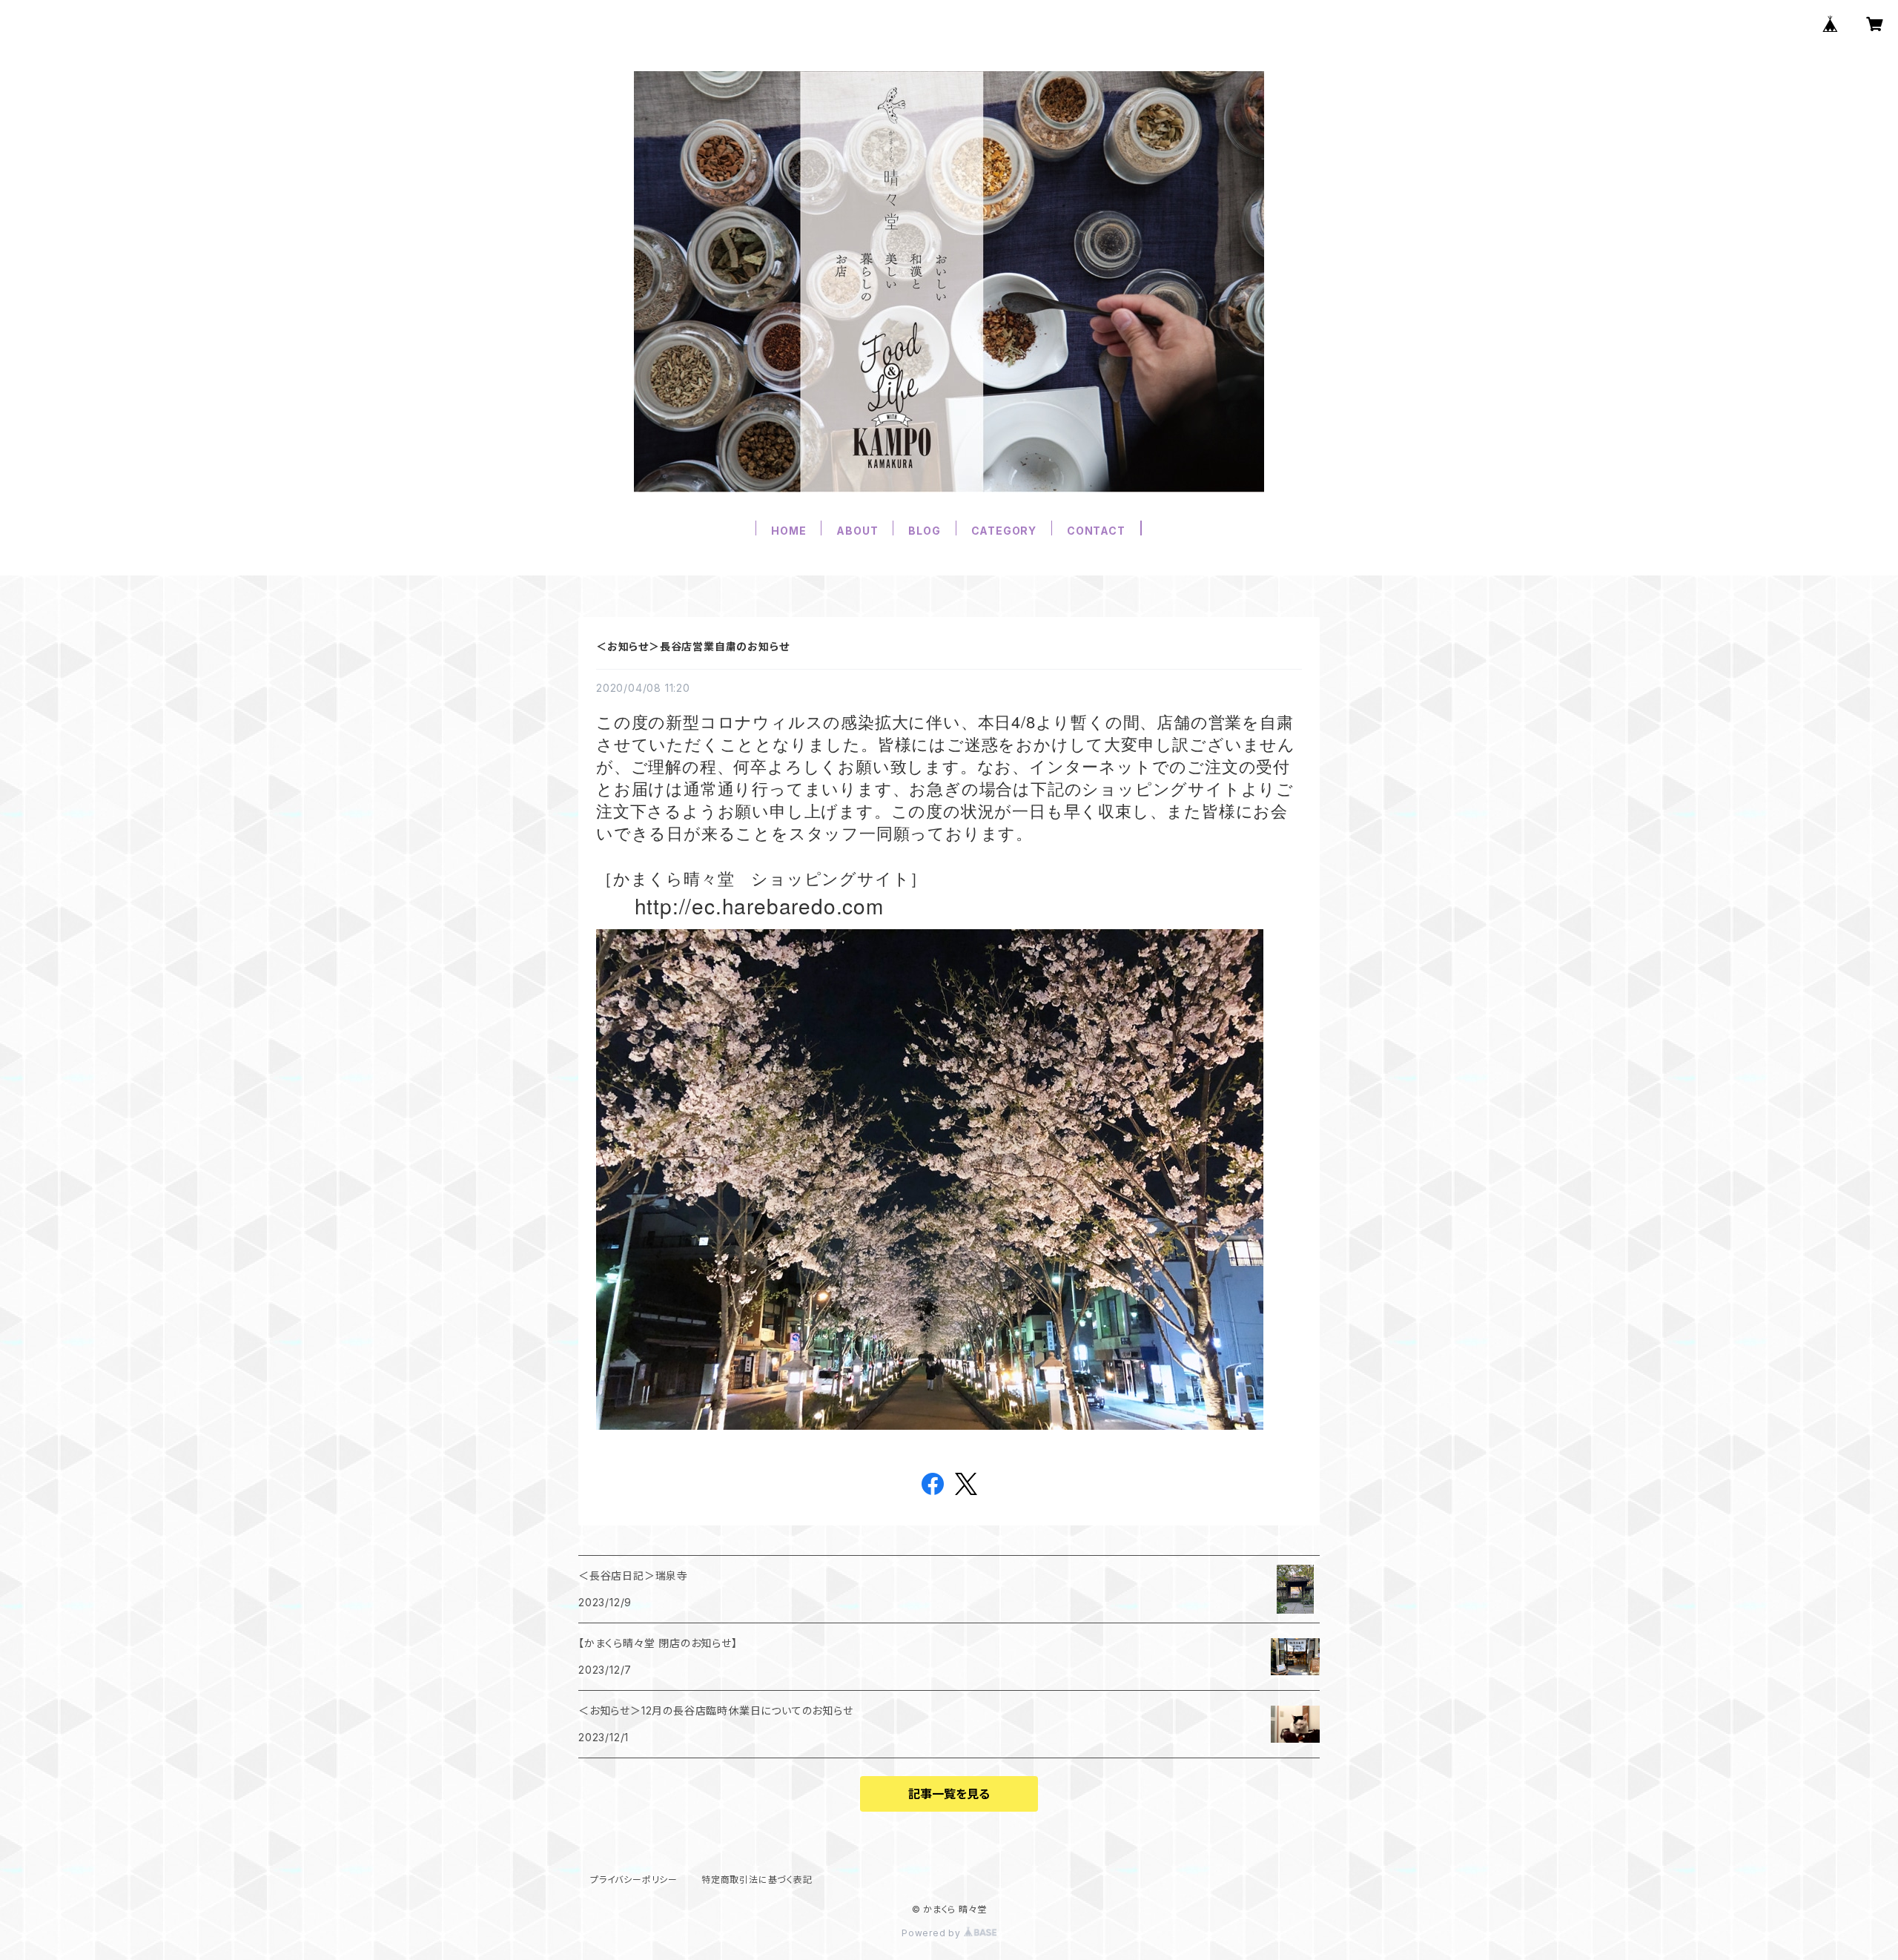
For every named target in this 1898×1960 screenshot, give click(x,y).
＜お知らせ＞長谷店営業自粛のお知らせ (692, 646)
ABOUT (857, 531)
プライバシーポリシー (634, 1880)
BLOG (924, 531)
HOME (788, 531)
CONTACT (1096, 531)
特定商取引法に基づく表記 (757, 1880)
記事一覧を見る (949, 1794)
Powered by (933, 1933)
